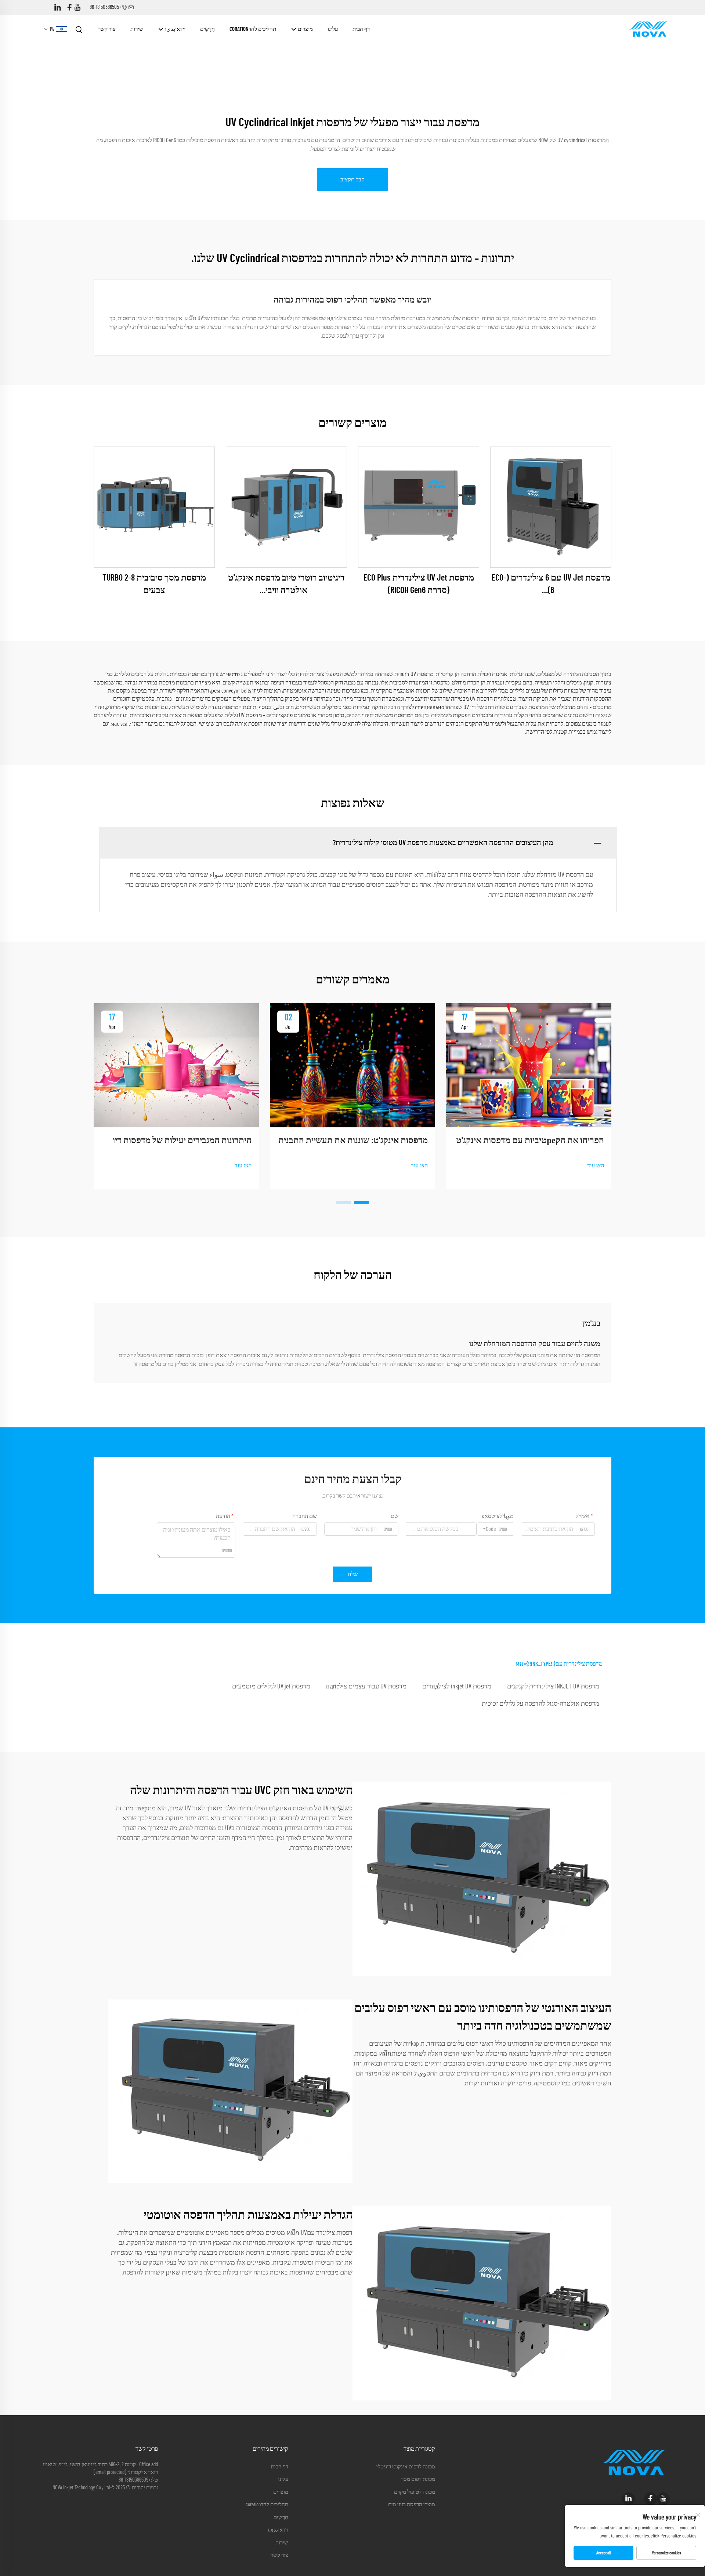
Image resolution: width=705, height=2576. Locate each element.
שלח (353, 1574)
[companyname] (648, 29)
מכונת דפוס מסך (418, 2479)
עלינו (333, 29)
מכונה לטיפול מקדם (415, 2492)
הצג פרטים (551, 507)
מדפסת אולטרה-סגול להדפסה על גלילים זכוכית (540, 1704)
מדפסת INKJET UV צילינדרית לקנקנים (553, 1687)
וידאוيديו (175, 29)
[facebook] (69, 8)
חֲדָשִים (207, 29)
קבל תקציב (352, 180)
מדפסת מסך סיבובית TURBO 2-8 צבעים (154, 584)
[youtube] (77, 8)
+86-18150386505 (106, 7)
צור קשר (107, 29)
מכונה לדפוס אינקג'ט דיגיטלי (406, 2467)
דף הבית (361, 29)
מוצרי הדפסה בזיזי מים (412, 2505)
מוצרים (305, 29)
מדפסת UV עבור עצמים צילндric (366, 1687)
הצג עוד (596, 1166)
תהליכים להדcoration (253, 29)
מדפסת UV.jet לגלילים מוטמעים (271, 1687)
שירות (137, 29)
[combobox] (495, 1529)
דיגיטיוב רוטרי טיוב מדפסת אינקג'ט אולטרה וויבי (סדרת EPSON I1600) (286, 585)
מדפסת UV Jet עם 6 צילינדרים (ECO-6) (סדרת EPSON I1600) (551, 585)
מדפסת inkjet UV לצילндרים (457, 1687)
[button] (361, 1203)
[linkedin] (58, 8)
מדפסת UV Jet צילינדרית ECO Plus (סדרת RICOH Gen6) (419, 584)
